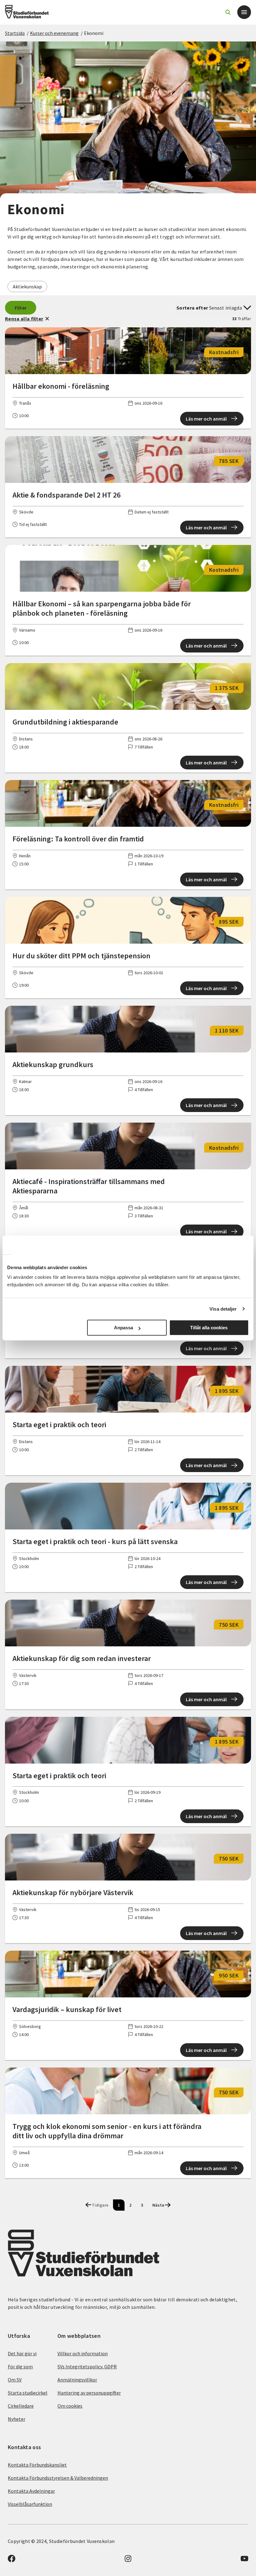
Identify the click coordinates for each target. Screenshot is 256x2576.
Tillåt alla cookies (209, 1328)
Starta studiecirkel (28, 2393)
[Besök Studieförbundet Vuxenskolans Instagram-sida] (128, 2560)
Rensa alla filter (24, 319)
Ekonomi (94, 33)
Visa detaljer (223, 1309)
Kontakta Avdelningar (31, 2491)
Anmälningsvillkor (77, 2380)
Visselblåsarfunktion (30, 2504)
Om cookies (70, 2406)
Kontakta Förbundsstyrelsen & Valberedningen (58, 2478)
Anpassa (123, 1328)
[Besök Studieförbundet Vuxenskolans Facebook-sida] (12, 2560)
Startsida (15, 33)
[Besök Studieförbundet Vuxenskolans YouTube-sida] (244, 2560)
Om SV (15, 2380)
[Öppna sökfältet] (228, 12)
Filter (21, 308)
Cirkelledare (21, 2406)
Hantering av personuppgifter (89, 2393)
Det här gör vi (22, 2353)
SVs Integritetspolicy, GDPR (87, 2367)
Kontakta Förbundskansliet (37, 2465)
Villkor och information (83, 2353)
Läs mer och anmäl (206, 419)
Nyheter (17, 2419)
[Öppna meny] (244, 12)
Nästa (158, 2205)
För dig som (20, 2367)
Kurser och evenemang (54, 33)
